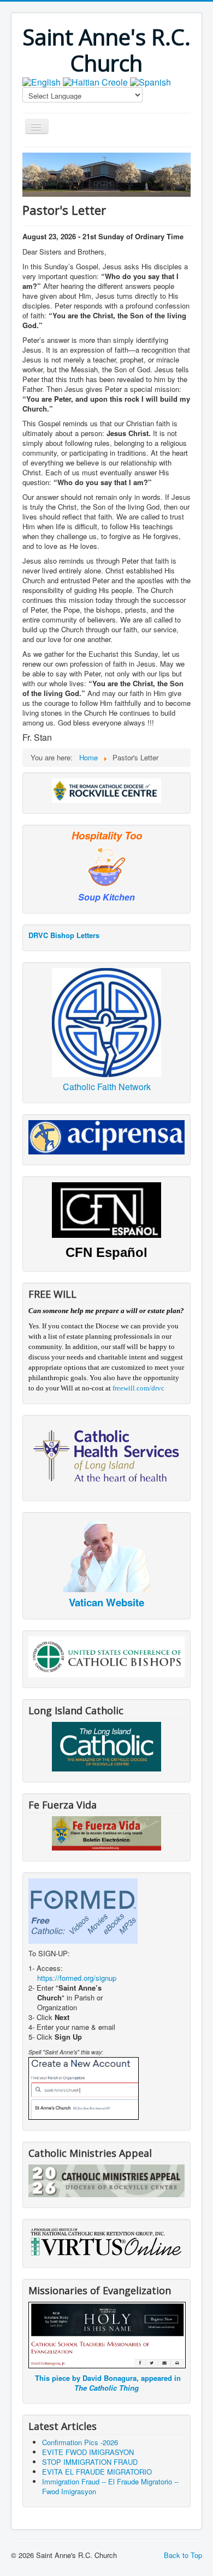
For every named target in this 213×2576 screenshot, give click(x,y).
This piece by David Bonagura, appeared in (108, 2383)
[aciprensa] (106, 1136)
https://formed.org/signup (77, 1978)
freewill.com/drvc (138, 1388)
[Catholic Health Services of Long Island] (106, 1455)
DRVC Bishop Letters (64, 935)
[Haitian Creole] (95, 81)
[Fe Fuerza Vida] (106, 1833)
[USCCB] (106, 1656)
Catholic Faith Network (107, 1087)
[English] (42, 81)
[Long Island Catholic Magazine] (106, 1746)
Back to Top (183, 2555)
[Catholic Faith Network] (106, 1021)
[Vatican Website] (106, 1555)
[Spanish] (150, 81)
